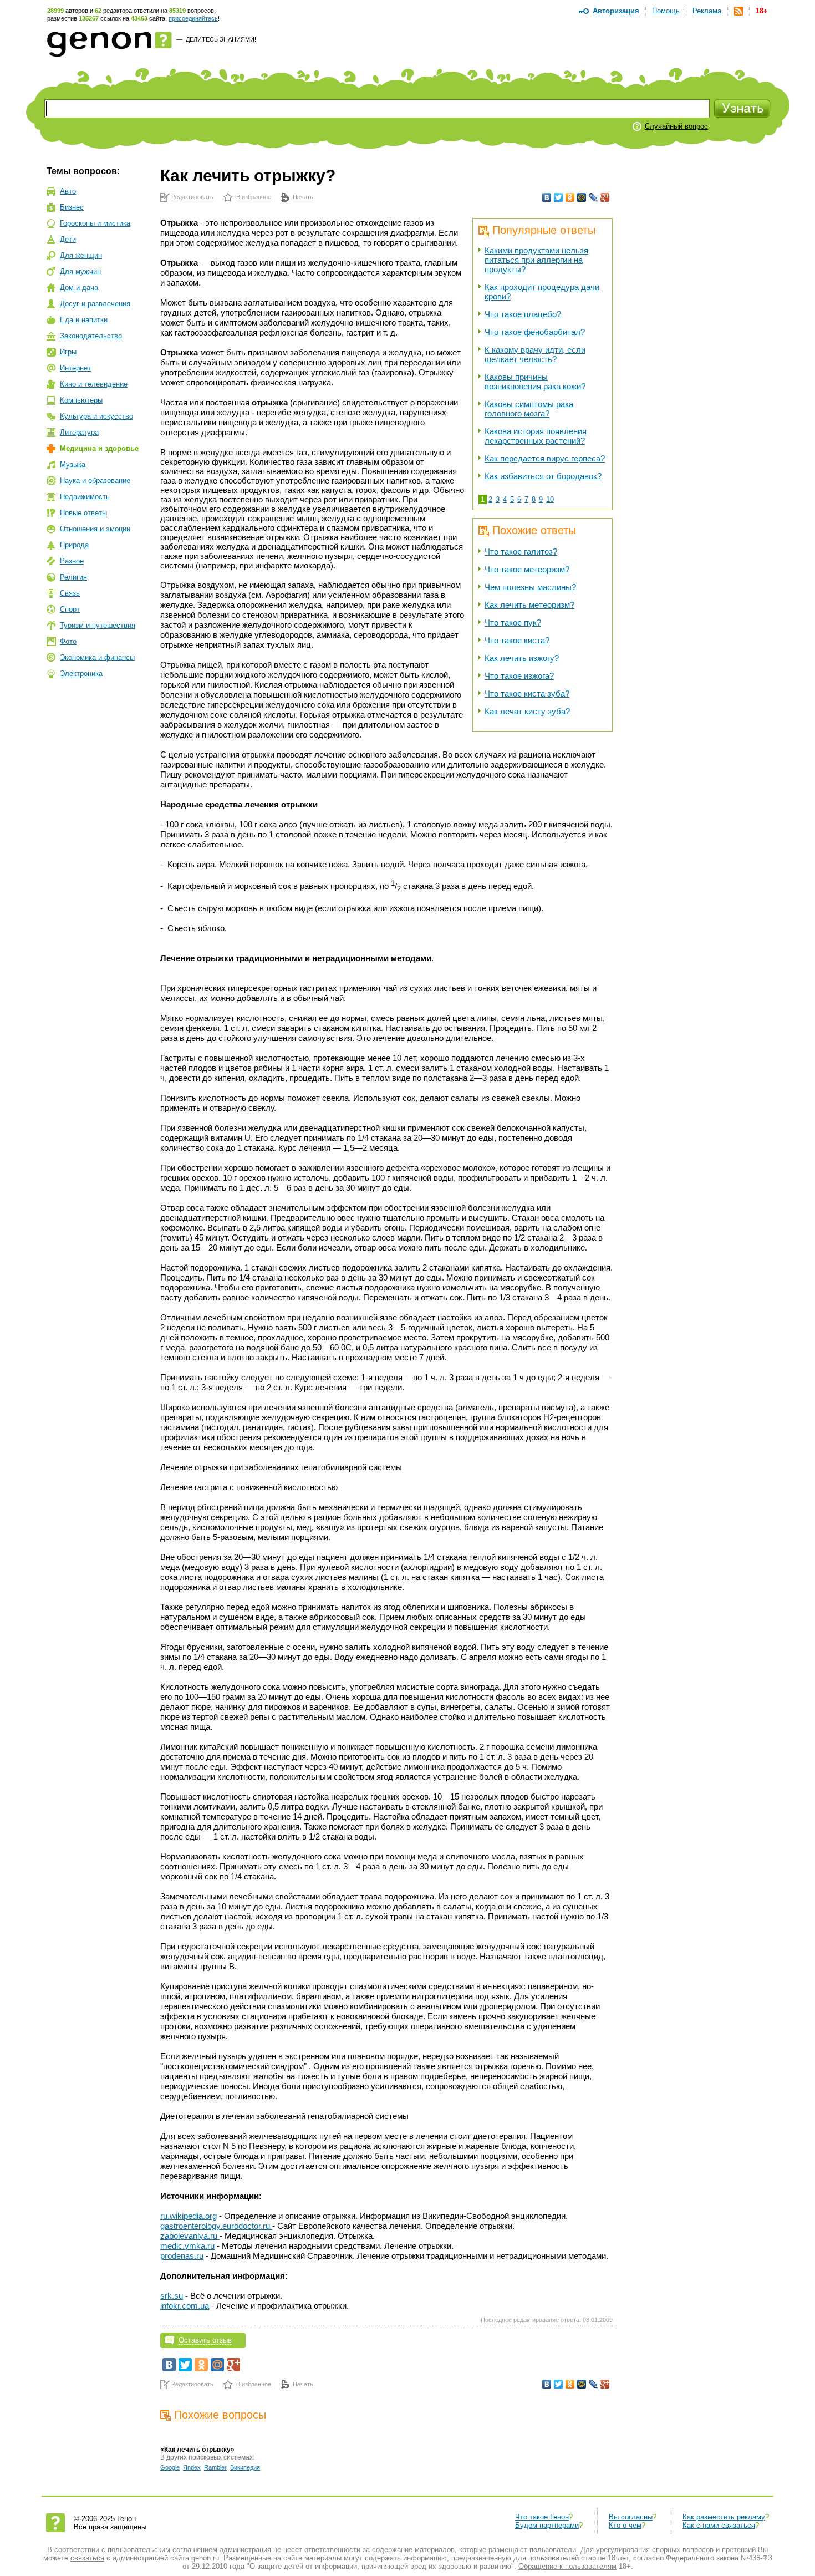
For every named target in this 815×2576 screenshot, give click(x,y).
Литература (79, 432)
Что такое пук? (513, 623)
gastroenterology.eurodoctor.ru (216, 2226)
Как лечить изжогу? (522, 658)
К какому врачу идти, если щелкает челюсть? (535, 354)
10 (550, 499)
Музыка (73, 464)
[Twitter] (559, 197)
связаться (87, 2558)
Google (170, 2467)
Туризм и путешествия (98, 625)
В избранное (254, 197)
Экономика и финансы (97, 657)
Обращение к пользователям (567, 2566)
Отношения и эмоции (95, 529)
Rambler (215, 2467)
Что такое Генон (542, 2517)
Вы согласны (631, 2517)
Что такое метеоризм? (527, 569)
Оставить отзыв (205, 2340)
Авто (68, 191)
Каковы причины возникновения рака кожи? (535, 382)
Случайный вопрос (676, 126)
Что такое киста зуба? (527, 693)
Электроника (81, 674)
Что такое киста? (517, 640)
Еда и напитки (84, 320)
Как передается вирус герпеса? (545, 458)
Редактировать (192, 197)
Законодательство (91, 336)
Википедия (245, 2467)
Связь (70, 593)
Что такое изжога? (519, 676)
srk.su (172, 2296)
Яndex (192, 2467)
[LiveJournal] (594, 197)
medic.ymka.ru (187, 2246)
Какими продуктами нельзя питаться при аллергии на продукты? (536, 260)
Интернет (75, 368)
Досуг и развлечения (95, 304)
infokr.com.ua (185, 2306)
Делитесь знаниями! (221, 39)
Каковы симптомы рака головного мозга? (529, 409)
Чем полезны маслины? (530, 587)
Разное (72, 561)
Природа (74, 545)
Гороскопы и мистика (95, 223)
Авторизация (616, 11)
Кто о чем (625, 2525)
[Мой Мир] (582, 197)
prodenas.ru (182, 2256)
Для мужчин (80, 271)
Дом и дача (79, 288)
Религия (73, 577)
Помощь (666, 11)
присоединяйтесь (193, 18)
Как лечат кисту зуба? (527, 711)
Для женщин (81, 255)
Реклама (707, 11)
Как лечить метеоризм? (529, 605)
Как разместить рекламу (724, 2517)
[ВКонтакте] (547, 197)
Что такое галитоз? (521, 552)
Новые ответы (83, 513)
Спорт (70, 609)
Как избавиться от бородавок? (543, 476)
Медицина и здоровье (99, 448)
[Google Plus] (605, 197)
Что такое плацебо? (523, 314)
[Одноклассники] (570, 197)
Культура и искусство (96, 416)
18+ (762, 11)
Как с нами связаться (719, 2525)
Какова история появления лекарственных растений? (536, 436)
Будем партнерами (547, 2525)
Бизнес (72, 207)
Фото (68, 641)
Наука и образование (95, 481)
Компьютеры (81, 400)
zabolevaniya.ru (190, 2236)
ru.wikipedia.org (189, 2216)
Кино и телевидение (94, 384)
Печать (303, 197)
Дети (68, 239)
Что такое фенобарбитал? (535, 332)
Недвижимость (85, 497)
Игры (68, 352)
